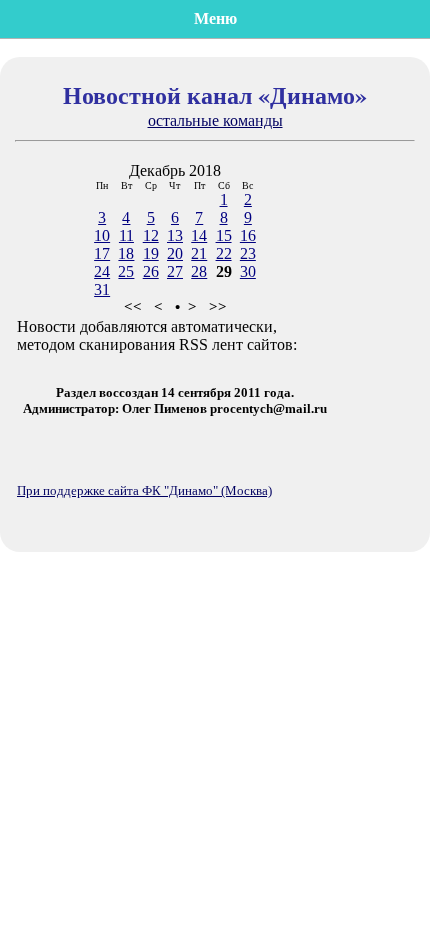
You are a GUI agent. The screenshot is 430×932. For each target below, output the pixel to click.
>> (218, 307)
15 (224, 235)
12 (151, 235)
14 (199, 235)
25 (126, 271)
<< (133, 307)
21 (199, 253)
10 (102, 235)
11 (126, 235)
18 (126, 253)
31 (102, 289)
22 (224, 253)
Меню (215, 18)
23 (248, 253)
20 (175, 253)
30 (248, 271)
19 (151, 253)
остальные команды (215, 120)
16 (248, 235)
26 (151, 271)
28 (199, 271)
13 (175, 235)
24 (102, 271)
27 (175, 271)
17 (102, 253)
